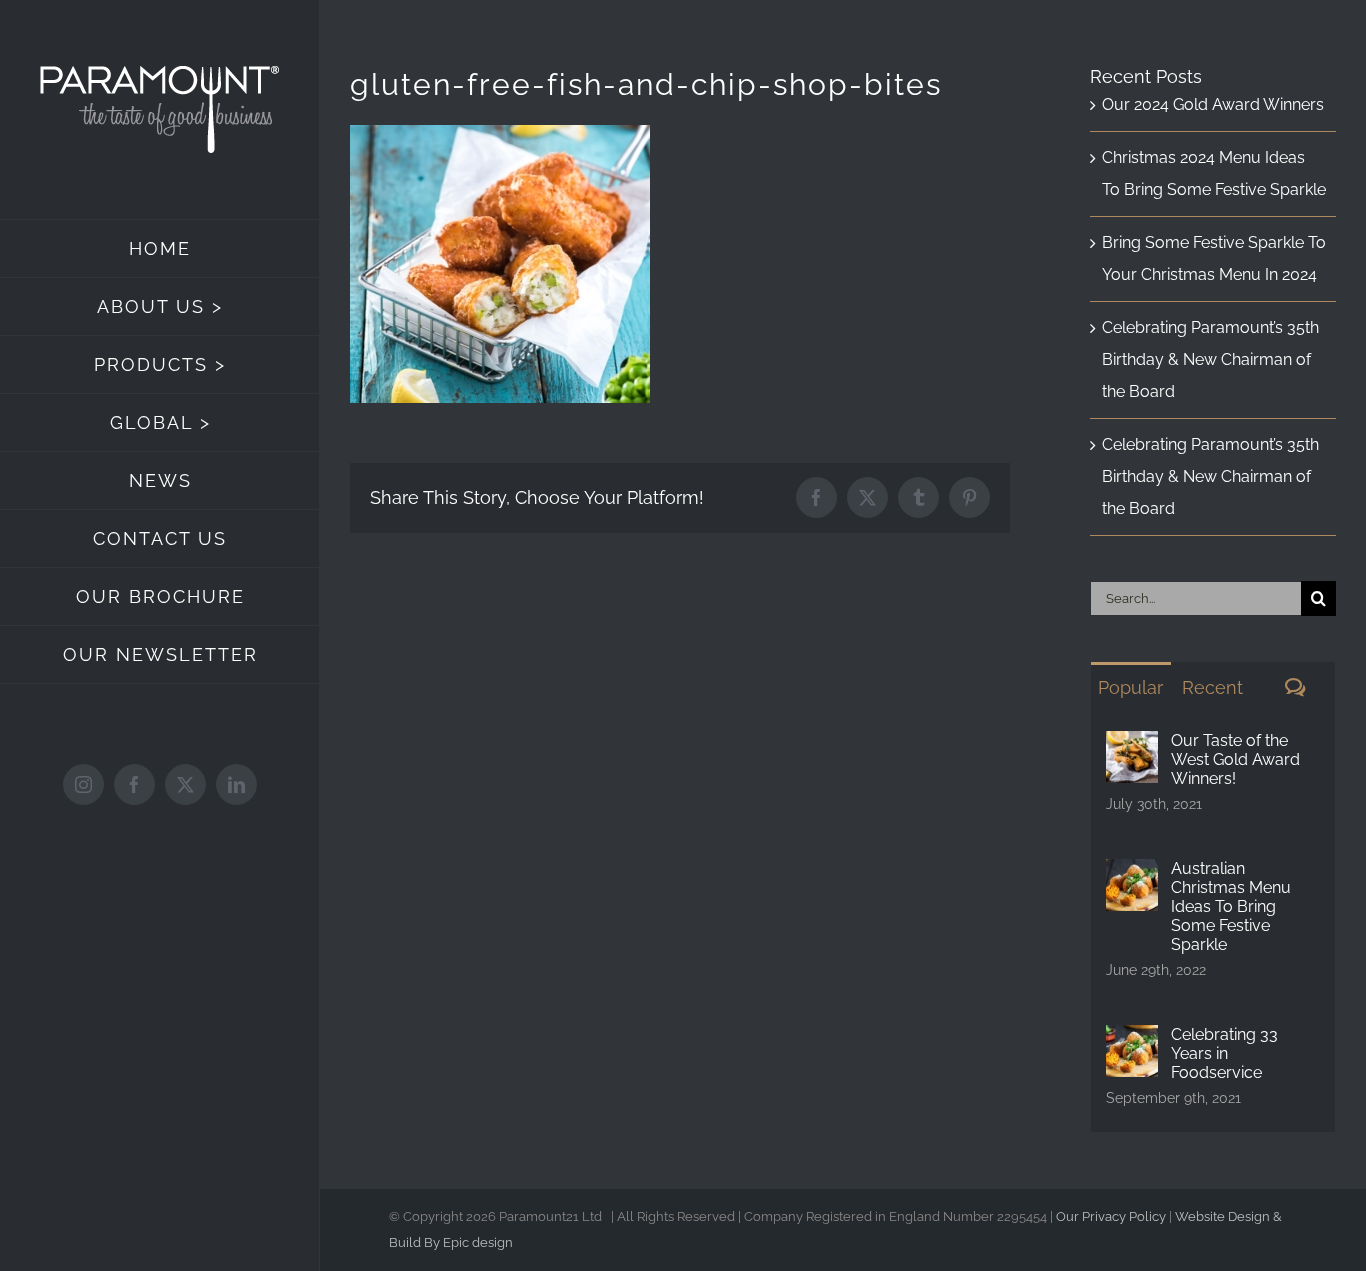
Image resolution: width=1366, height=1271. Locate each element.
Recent (1212, 687)
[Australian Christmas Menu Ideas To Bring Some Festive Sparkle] (1132, 874)
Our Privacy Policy (1111, 1216)
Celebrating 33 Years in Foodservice (1224, 1053)
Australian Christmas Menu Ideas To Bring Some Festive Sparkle (1231, 906)
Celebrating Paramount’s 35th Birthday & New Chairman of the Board (1210, 359)
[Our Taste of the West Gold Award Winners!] (1132, 746)
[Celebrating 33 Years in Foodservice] (1132, 1040)
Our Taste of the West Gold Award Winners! (1235, 759)
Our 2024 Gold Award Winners (1213, 104)
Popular (1130, 687)
